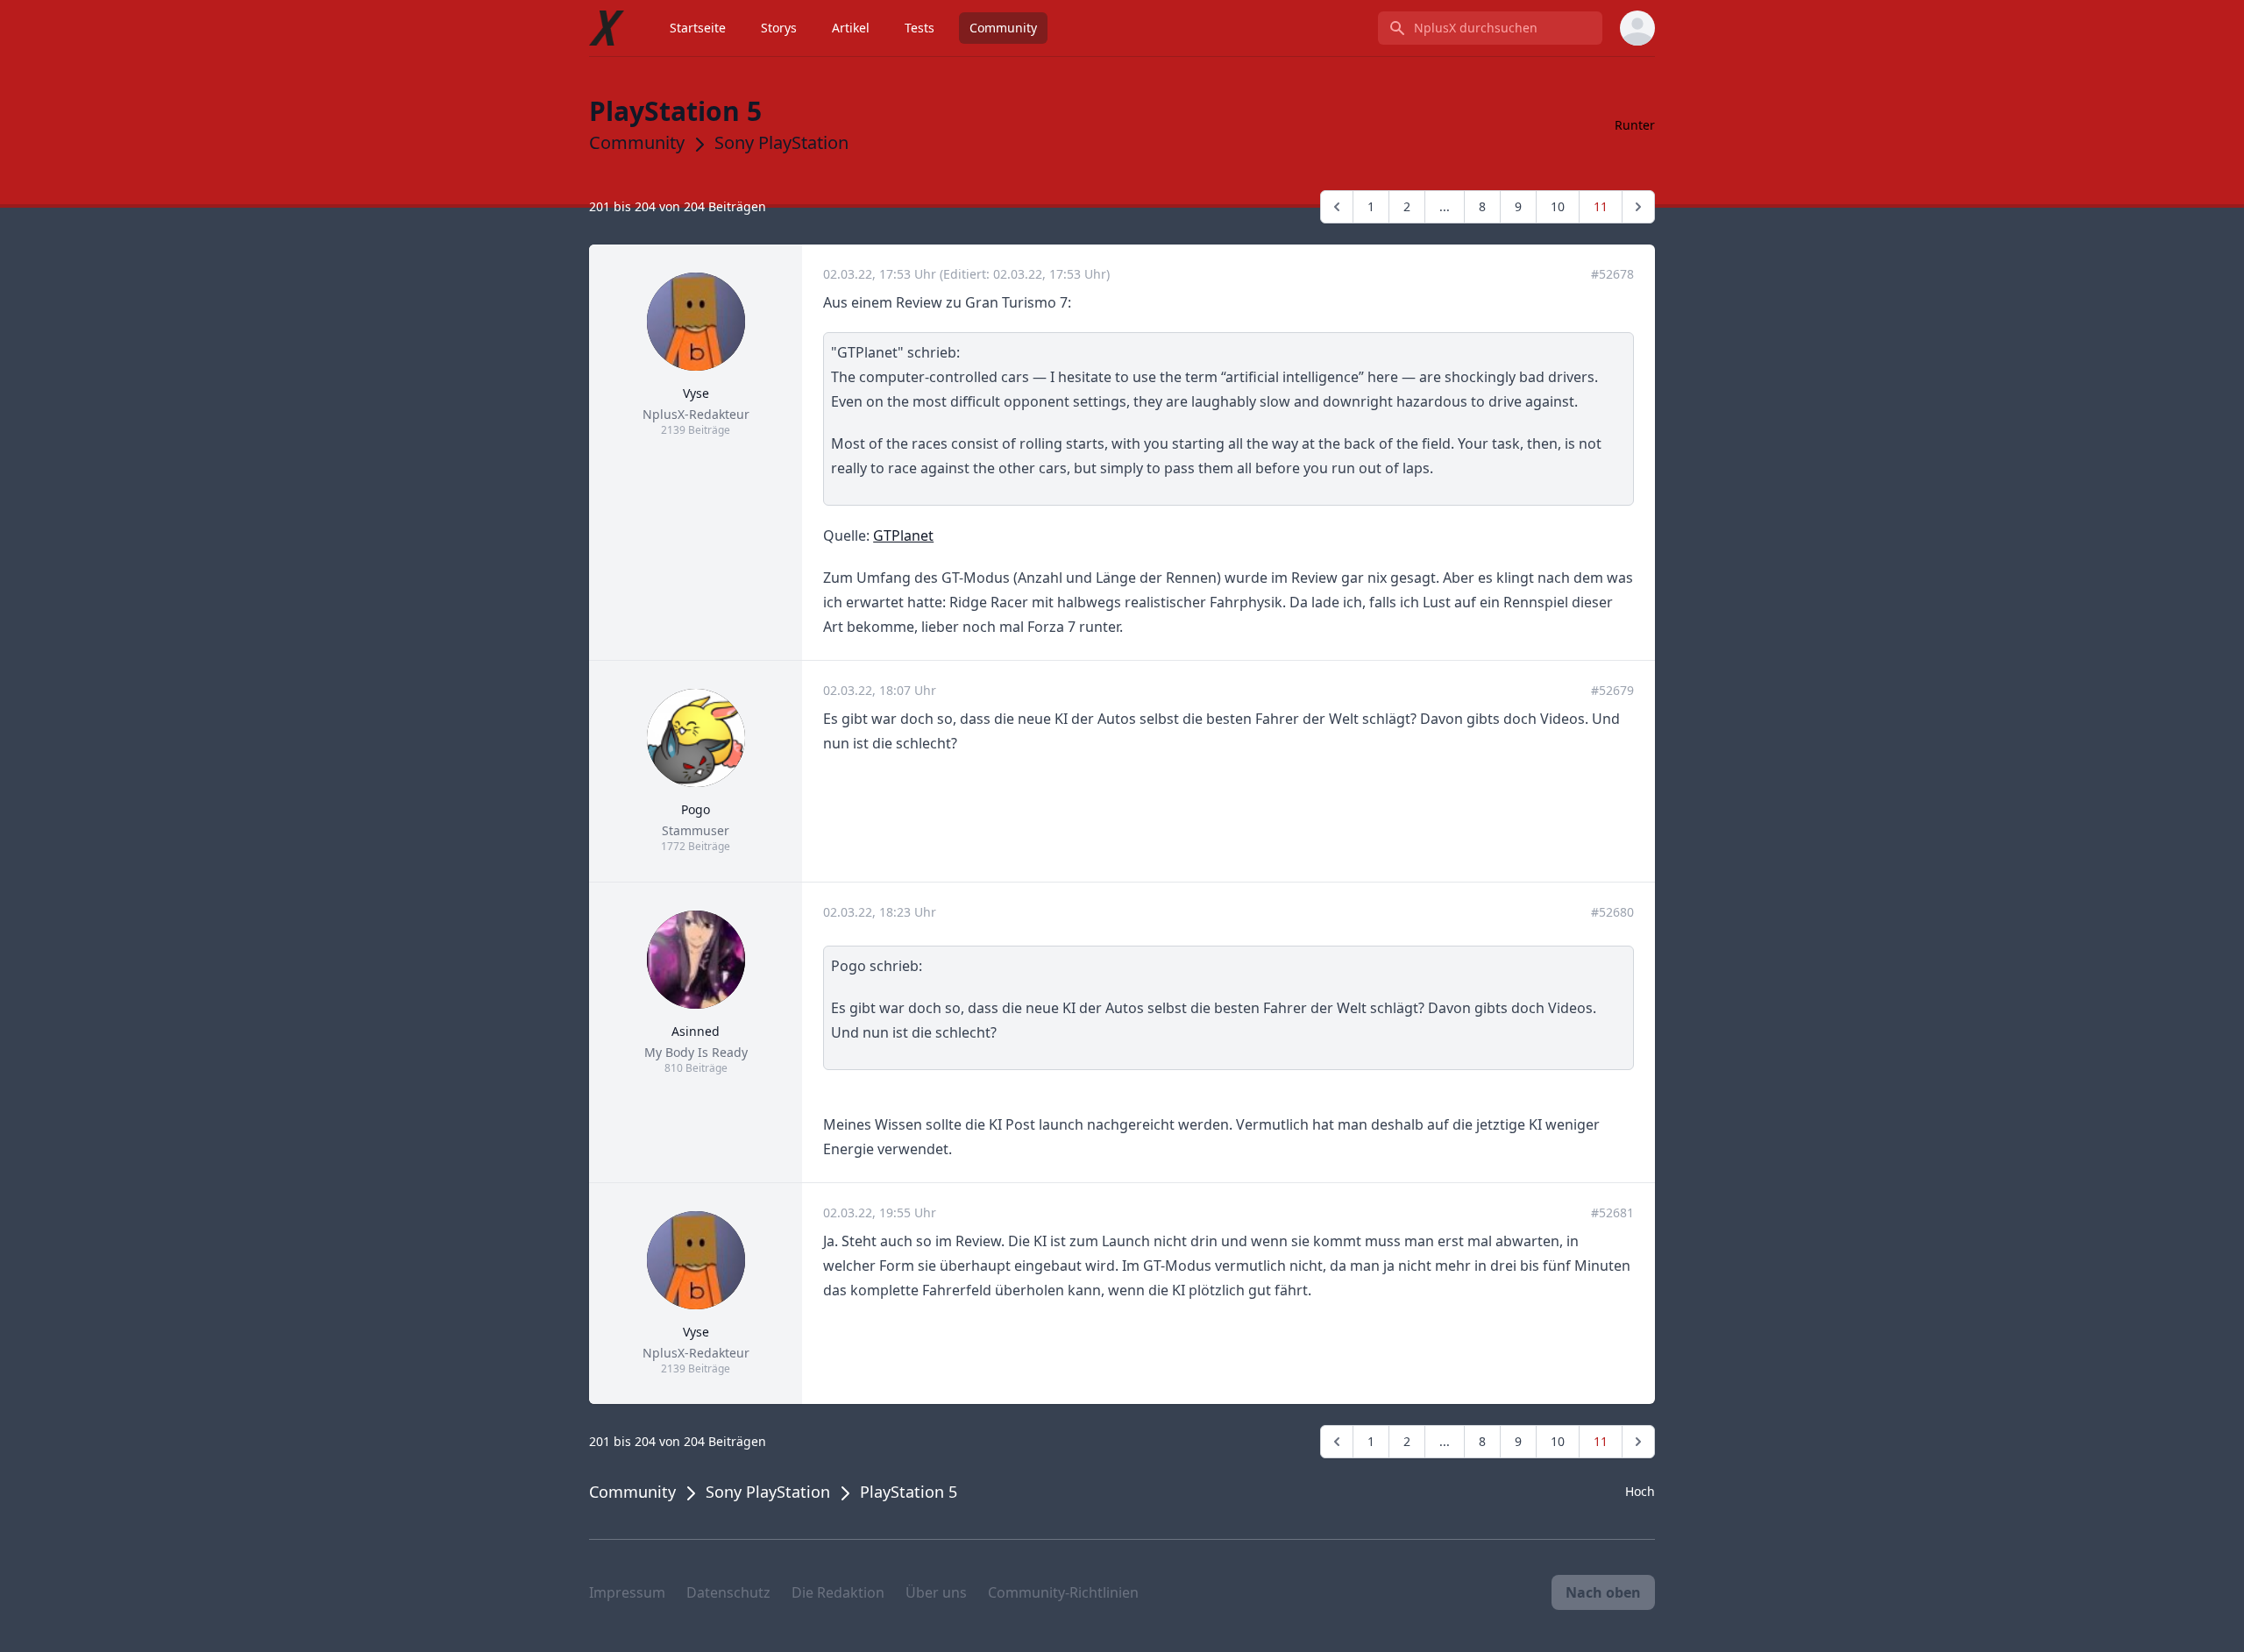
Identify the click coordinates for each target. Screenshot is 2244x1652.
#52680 (1612, 912)
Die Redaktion (838, 1592)
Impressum (627, 1592)
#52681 (1612, 1212)
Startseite (698, 28)
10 (1558, 206)
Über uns (936, 1592)
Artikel (851, 28)
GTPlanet (903, 535)
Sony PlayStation (781, 142)
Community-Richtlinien (1063, 1592)
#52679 (1612, 690)
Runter (1635, 125)
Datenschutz (728, 1592)
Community (1003, 28)
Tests (920, 28)
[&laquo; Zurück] (1337, 207)
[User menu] (1637, 28)
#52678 (1612, 274)
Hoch (1640, 1491)
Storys (779, 28)
